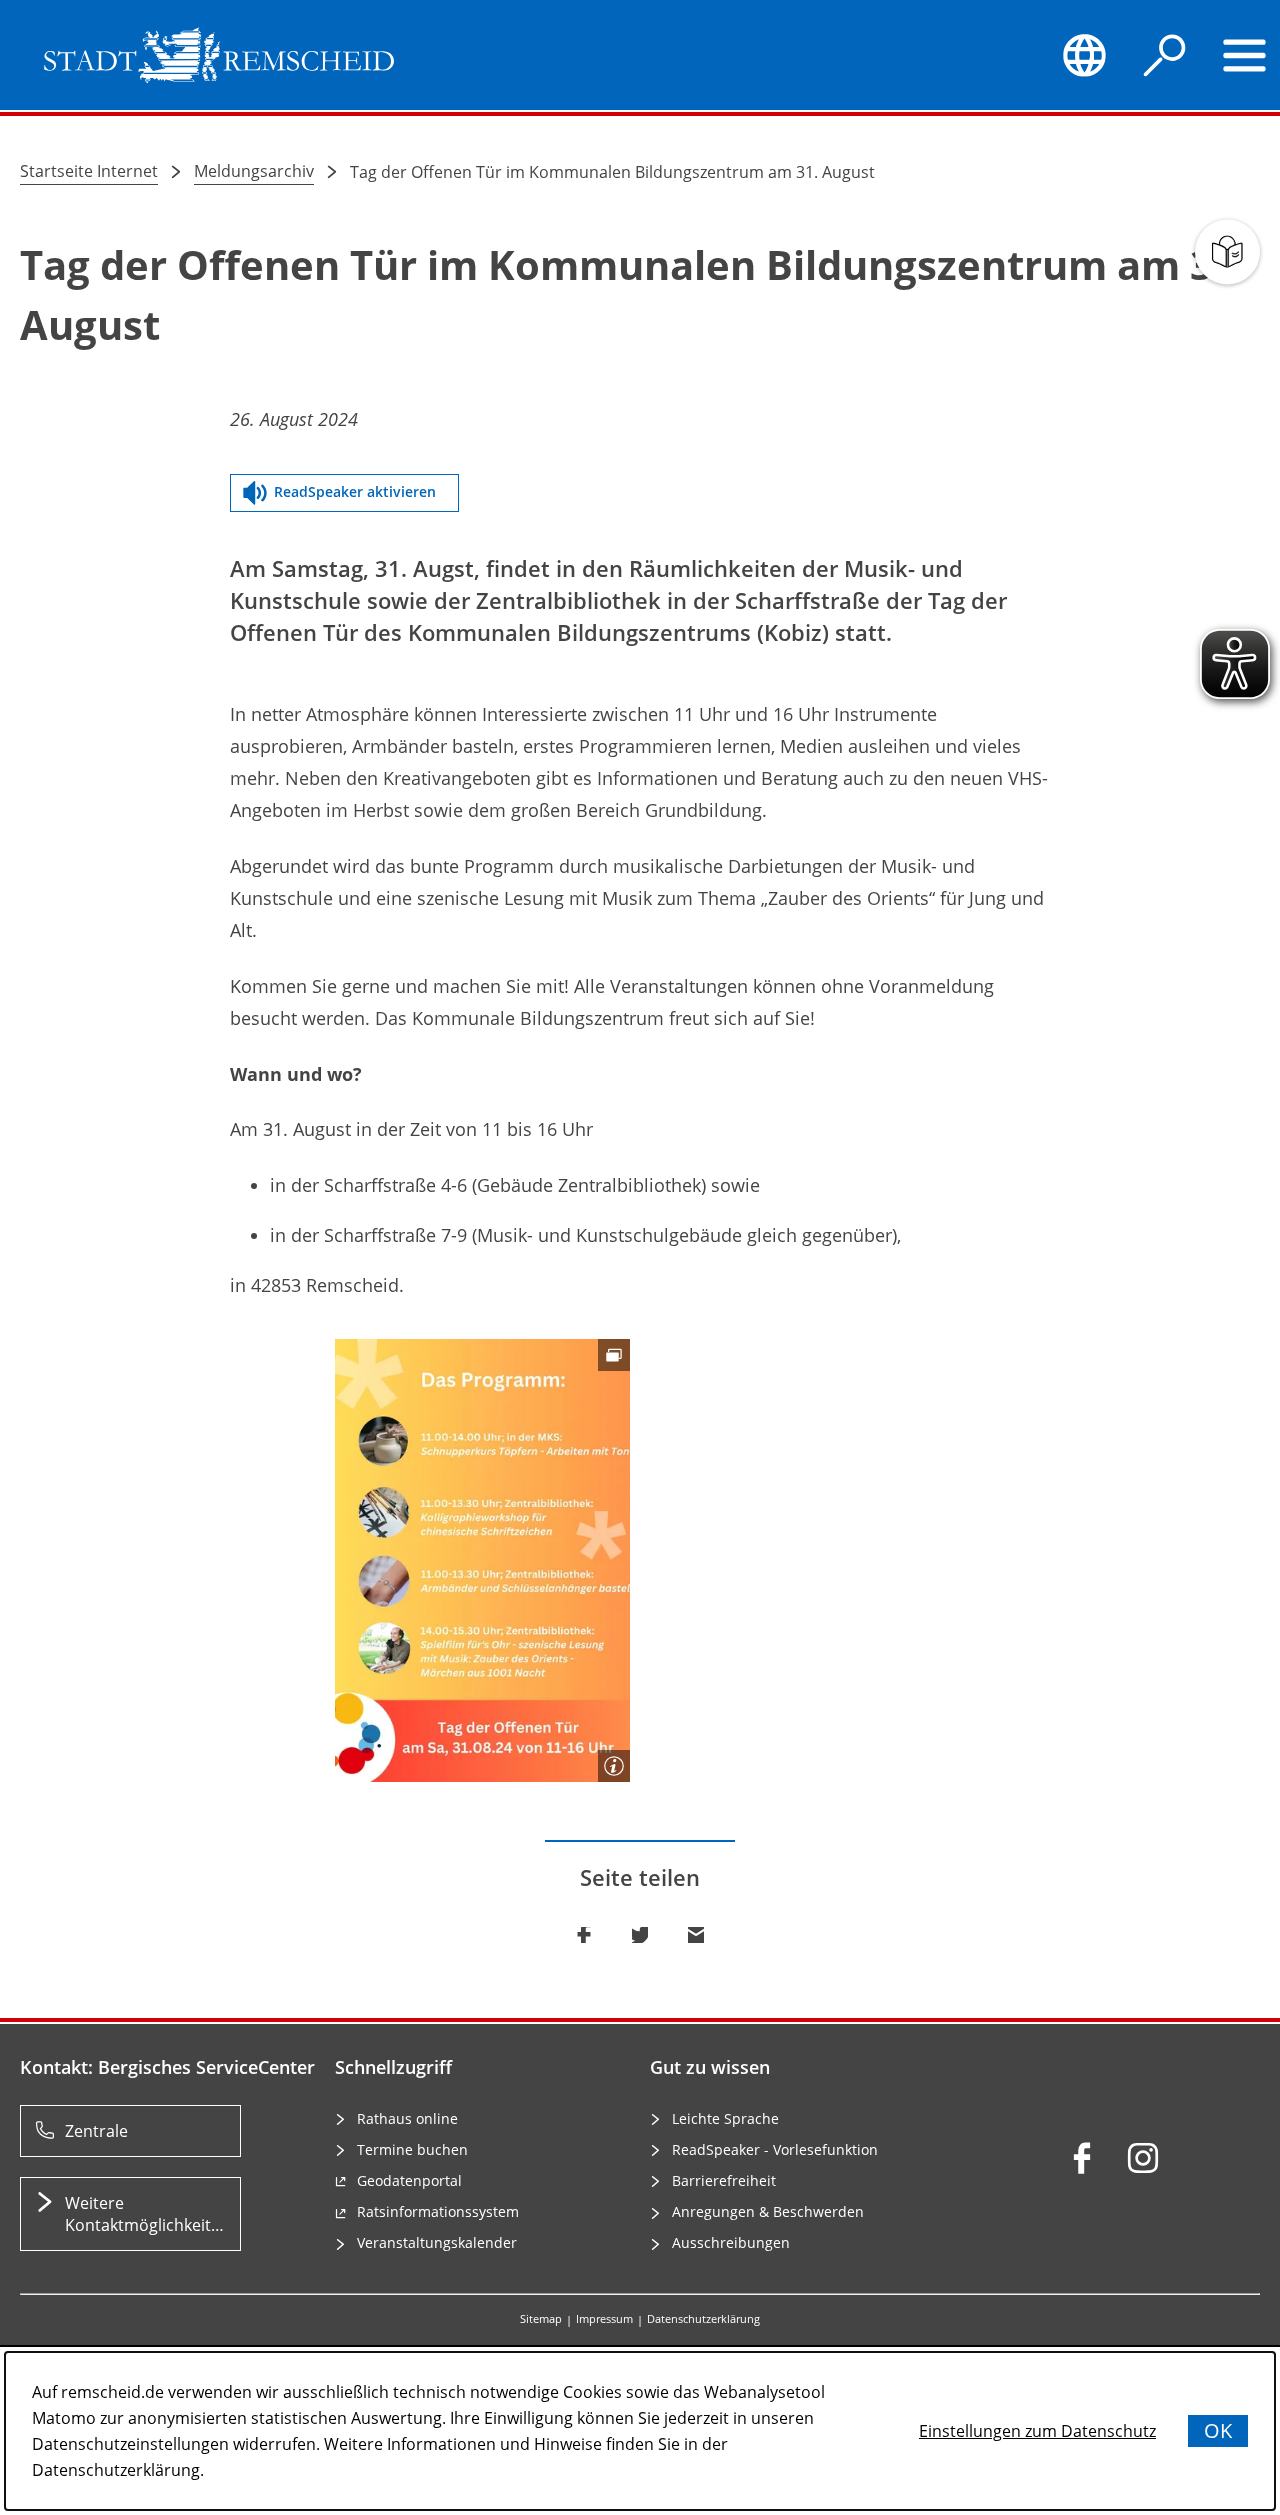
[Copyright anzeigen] (614, 1766)
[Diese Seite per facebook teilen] (584, 1935)
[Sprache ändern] (1084, 55)
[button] (482, 1560)
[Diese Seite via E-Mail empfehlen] (696, 1935)
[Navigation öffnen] (1245, 55)
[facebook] (1082, 2158)
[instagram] (1143, 2158)
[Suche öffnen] (1165, 55)
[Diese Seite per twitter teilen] (640, 1935)
